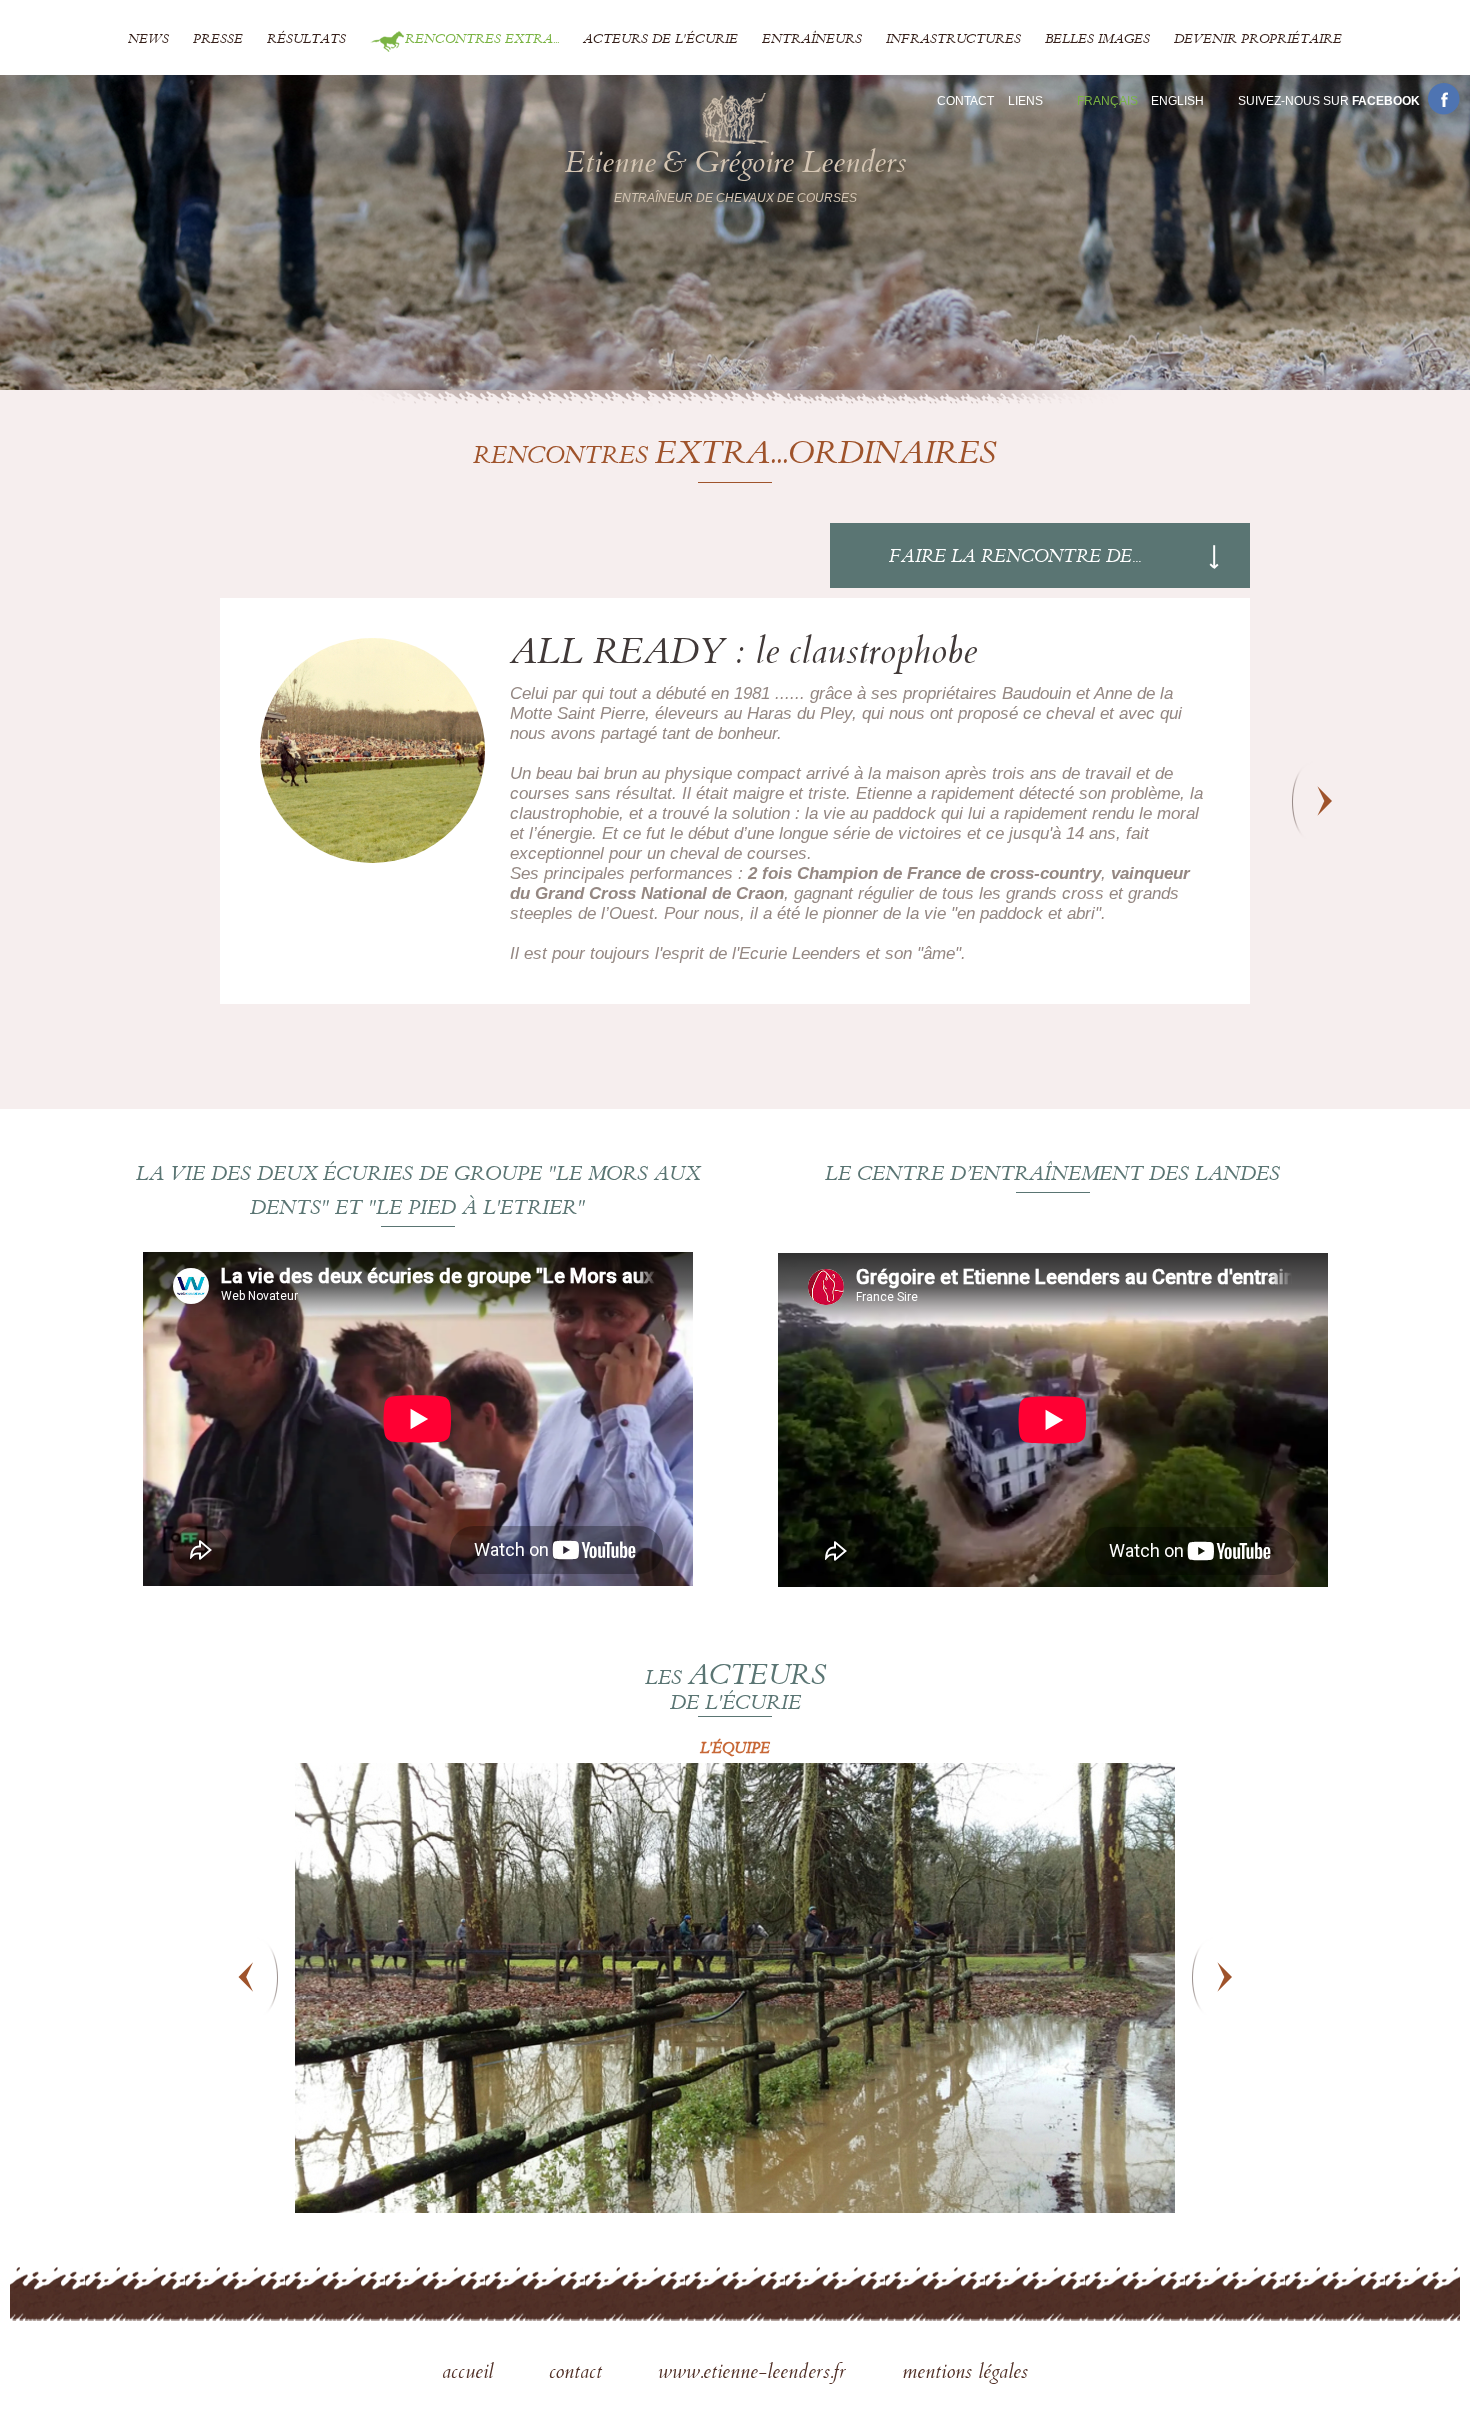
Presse (218, 40)
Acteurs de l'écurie (660, 40)
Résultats (306, 40)
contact (578, 2374)
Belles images (1097, 40)
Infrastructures (953, 40)
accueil (470, 2374)
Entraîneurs (812, 40)
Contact (965, 101)
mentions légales (965, 2374)
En (1177, 101)
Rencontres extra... (482, 40)
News (148, 40)
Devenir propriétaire (1258, 40)
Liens (1025, 101)
